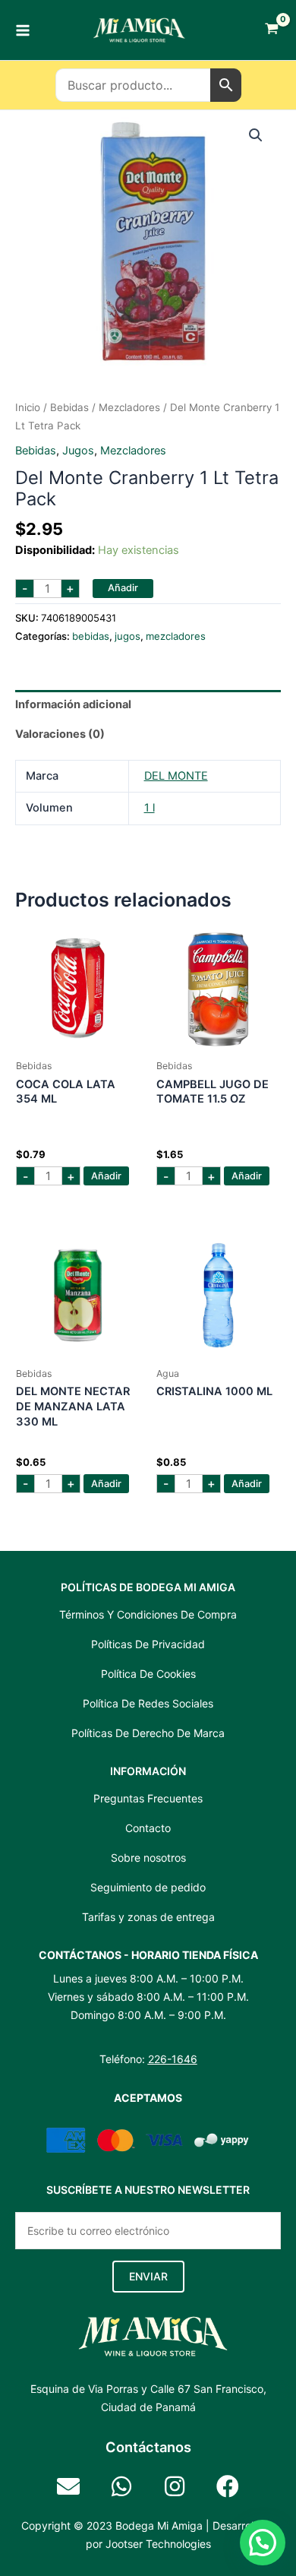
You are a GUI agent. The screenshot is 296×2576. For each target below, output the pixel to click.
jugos (78, 451)
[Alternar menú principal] (23, 30)
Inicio (28, 407)
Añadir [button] (106, 1176)
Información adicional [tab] (73, 704)
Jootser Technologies (158, 2544)
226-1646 (173, 2059)
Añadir (123, 588)
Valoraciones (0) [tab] (60, 734)
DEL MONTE (176, 776)
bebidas (69, 407)
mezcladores (129, 407)
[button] (256, 135)
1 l (150, 808)
